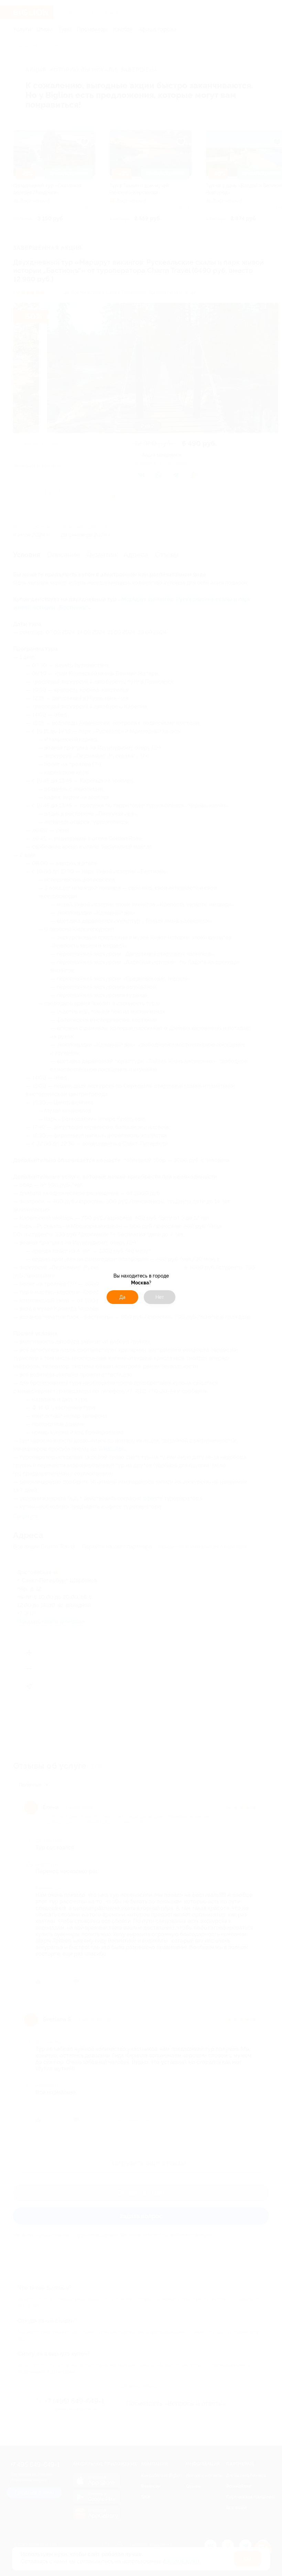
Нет (160, 1297)
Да (122, 1297)
